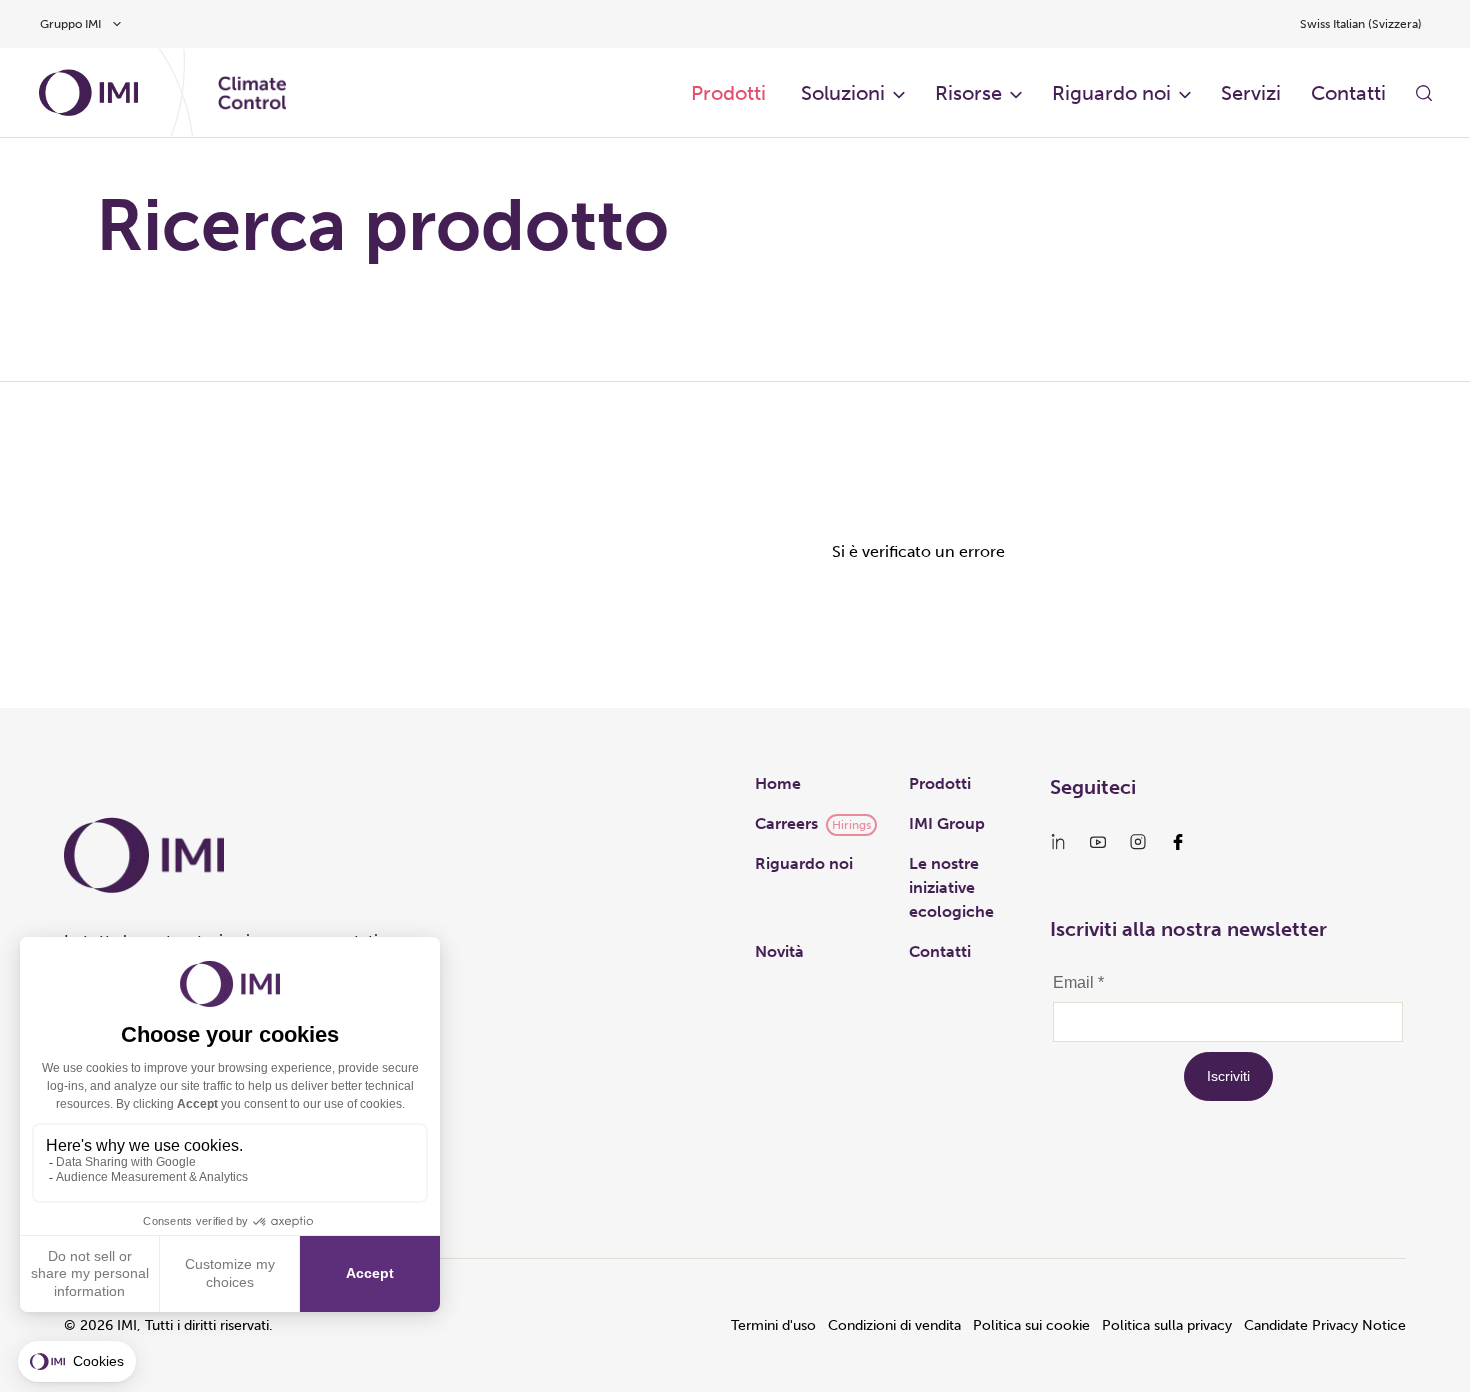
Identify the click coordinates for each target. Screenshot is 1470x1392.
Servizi (1251, 93)
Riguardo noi (804, 863)
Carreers (786, 823)
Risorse (968, 93)
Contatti (1348, 93)
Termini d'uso (773, 1325)
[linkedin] (1058, 842)
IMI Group (947, 823)
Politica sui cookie (1031, 1325)
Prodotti (940, 783)
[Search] (1424, 93)
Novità (779, 951)
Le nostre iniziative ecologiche (951, 887)
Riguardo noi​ (1111, 93)
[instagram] (1138, 842)
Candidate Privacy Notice (1325, 1325)
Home (778, 783)
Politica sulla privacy (1167, 1325)
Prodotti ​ (731, 93)
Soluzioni (843, 93)
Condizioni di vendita (894, 1325)
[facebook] (1178, 842)
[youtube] (1098, 842)
